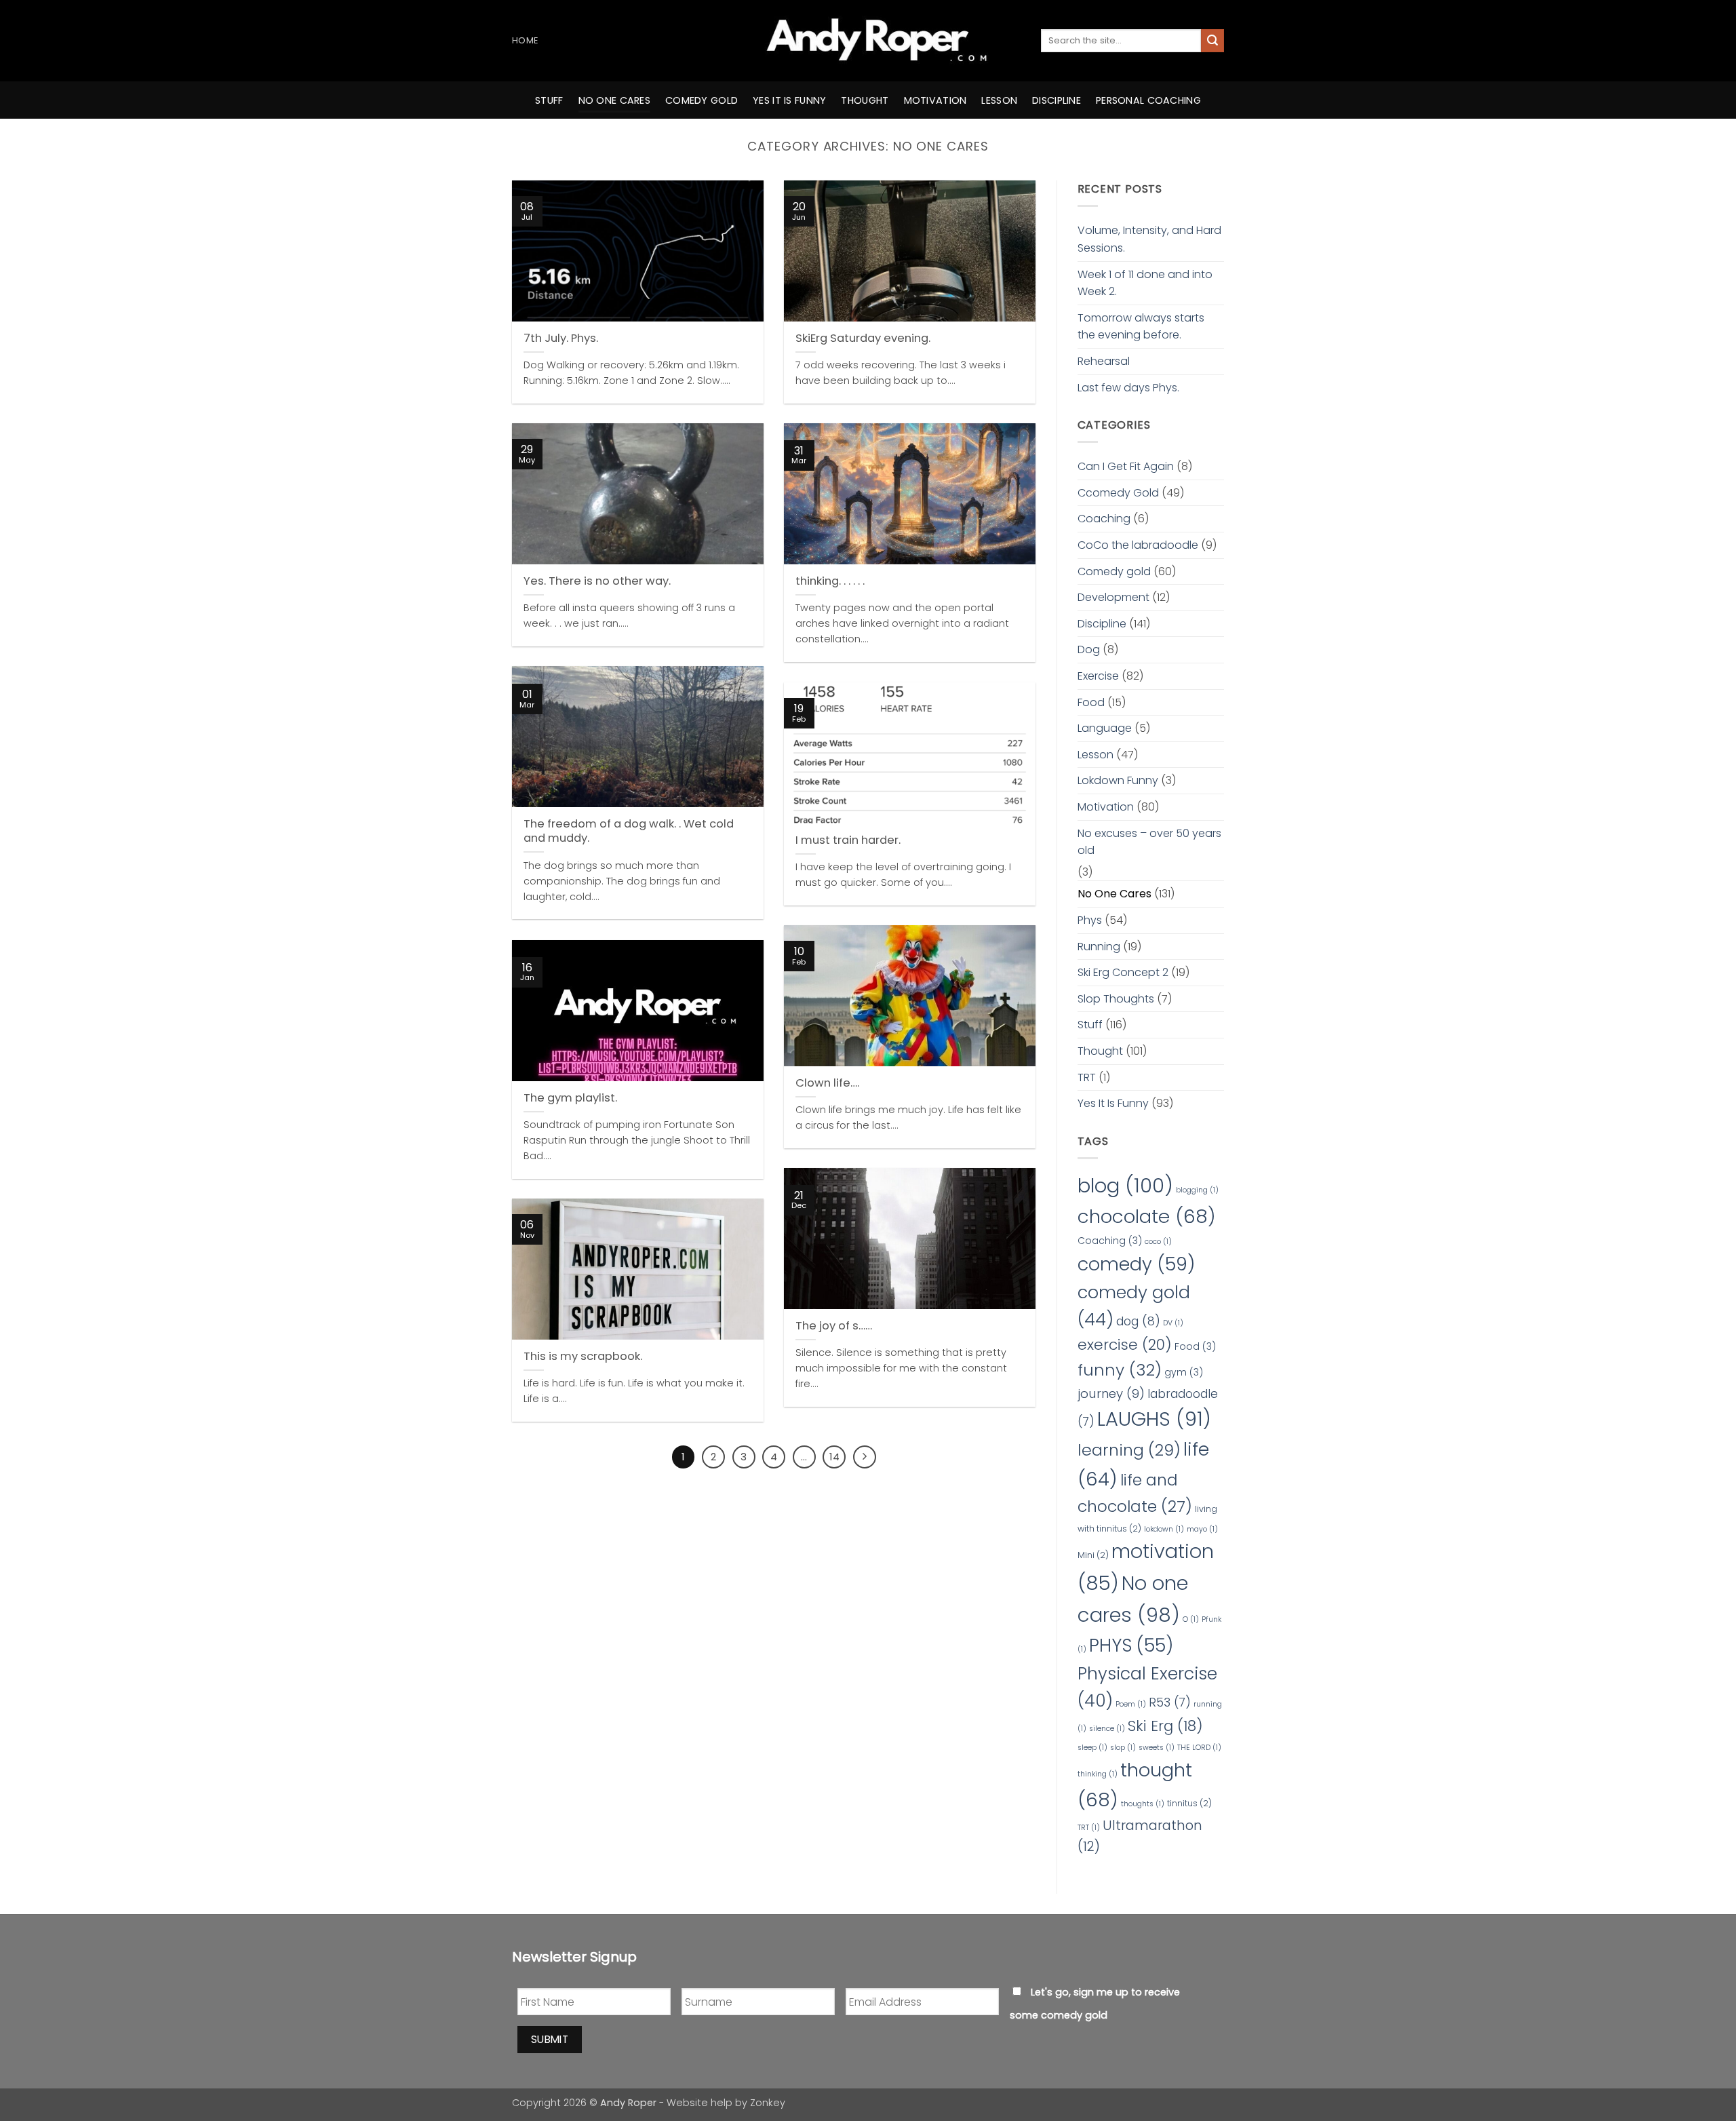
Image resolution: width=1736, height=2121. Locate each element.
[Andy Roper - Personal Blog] (868, 41)
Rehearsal (1104, 361)
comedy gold (702, 100)
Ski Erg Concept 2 (1123, 972)
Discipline (1057, 100)
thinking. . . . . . (830, 581)
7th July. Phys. (561, 338)
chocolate (1147, 1217)
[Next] (865, 1457)
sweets (1157, 1748)
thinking (1098, 1774)
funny (1120, 1370)
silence (1107, 1729)
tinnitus (1189, 1803)
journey (1111, 1394)
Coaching (1104, 519)
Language (1105, 728)
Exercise (1098, 676)
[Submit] (1212, 41)
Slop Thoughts (1116, 999)
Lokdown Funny (1118, 780)
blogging (1197, 1190)
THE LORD (1199, 1748)
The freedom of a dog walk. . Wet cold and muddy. (629, 831)
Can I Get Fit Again (1126, 466)
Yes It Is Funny (1113, 1103)
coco (1158, 1242)
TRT (1087, 1077)
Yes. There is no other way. (597, 581)
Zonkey (768, 2103)
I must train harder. (848, 840)
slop (1123, 1748)
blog (1125, 1185)
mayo (1202, 1529)
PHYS (1131, 1645)
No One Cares (1114, 894)
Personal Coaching (1148, 100)
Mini (1093, 1555)
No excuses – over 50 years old (1149, 842)
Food (1091, 702)
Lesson (999, 100)
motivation (935, 100)
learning (1129, 1450)
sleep (1092, 1748)
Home (525, 40)
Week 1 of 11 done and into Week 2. (1145, 283)
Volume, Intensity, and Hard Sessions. (1149, 239)
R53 (1170, 1702)
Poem (1131, 1704)
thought (865, 100)
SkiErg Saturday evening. (863, 338)
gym (1184, 1372)
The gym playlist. (570, 1098)
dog (1138, 1321)
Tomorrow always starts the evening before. (1141, 327)
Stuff (549, 100)
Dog (1089, 649)
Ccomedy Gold (1118, 493)
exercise (1125, 1345)
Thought (1100, 1051)
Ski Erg (1165, 1726)
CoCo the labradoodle (1138, 545)
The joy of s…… (834, 1326)
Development (1113, 597)
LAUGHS (1154, 1419)
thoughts (1143, 1804)
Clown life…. (827, 1083)
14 (834, 1457)
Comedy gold (1114, 571)
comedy (1136, 1264)
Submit (550, 2039)
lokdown (1164, 1529)
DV (1173, 1323)
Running (1099, 947)
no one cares (614, 100)
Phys (1090, 920)
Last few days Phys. (1128, 388)
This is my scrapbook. (583, 1357)
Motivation (1106, 807)
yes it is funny (789, 100)
